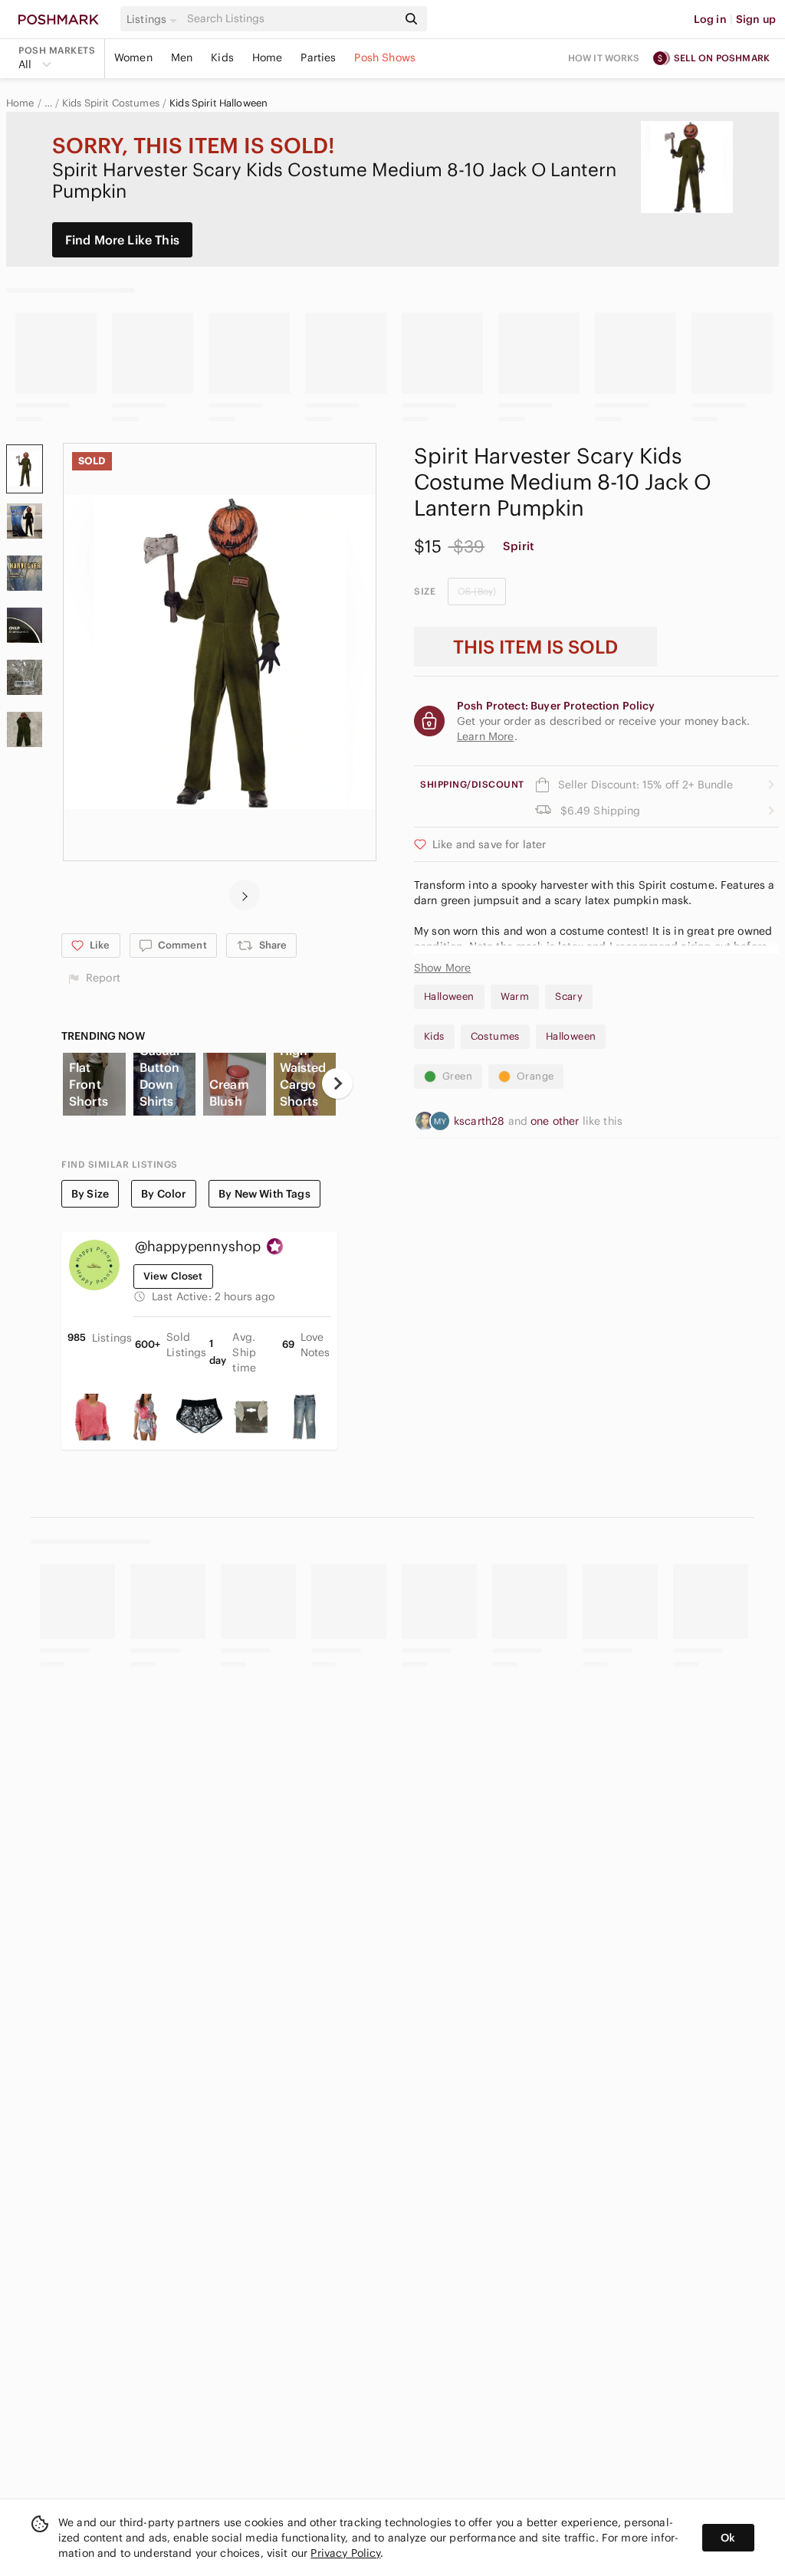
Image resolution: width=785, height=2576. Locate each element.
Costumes (495, 1036)
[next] (245, 895)
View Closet (173, 1276)
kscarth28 (481, 1121)
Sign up (756, 19)
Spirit (519, 546)
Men (182, 57)
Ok (728, 2538)
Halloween (449, 996)
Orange (535, 1076)
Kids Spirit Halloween (218, 103)
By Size (90, 1194)
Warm (515, 996)
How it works (604, 58)
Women (133, 57)
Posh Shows (385, 57)
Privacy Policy (345, 2553)
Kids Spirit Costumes (111, 103)
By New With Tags (264, 1194)
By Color (164, 1194)
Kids (222, 57)
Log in (710, 19)
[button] (154, 19)
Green (457, 1076)
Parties (318, 57)
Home (268, 57)
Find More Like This (122, 240)
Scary (569, 996)
